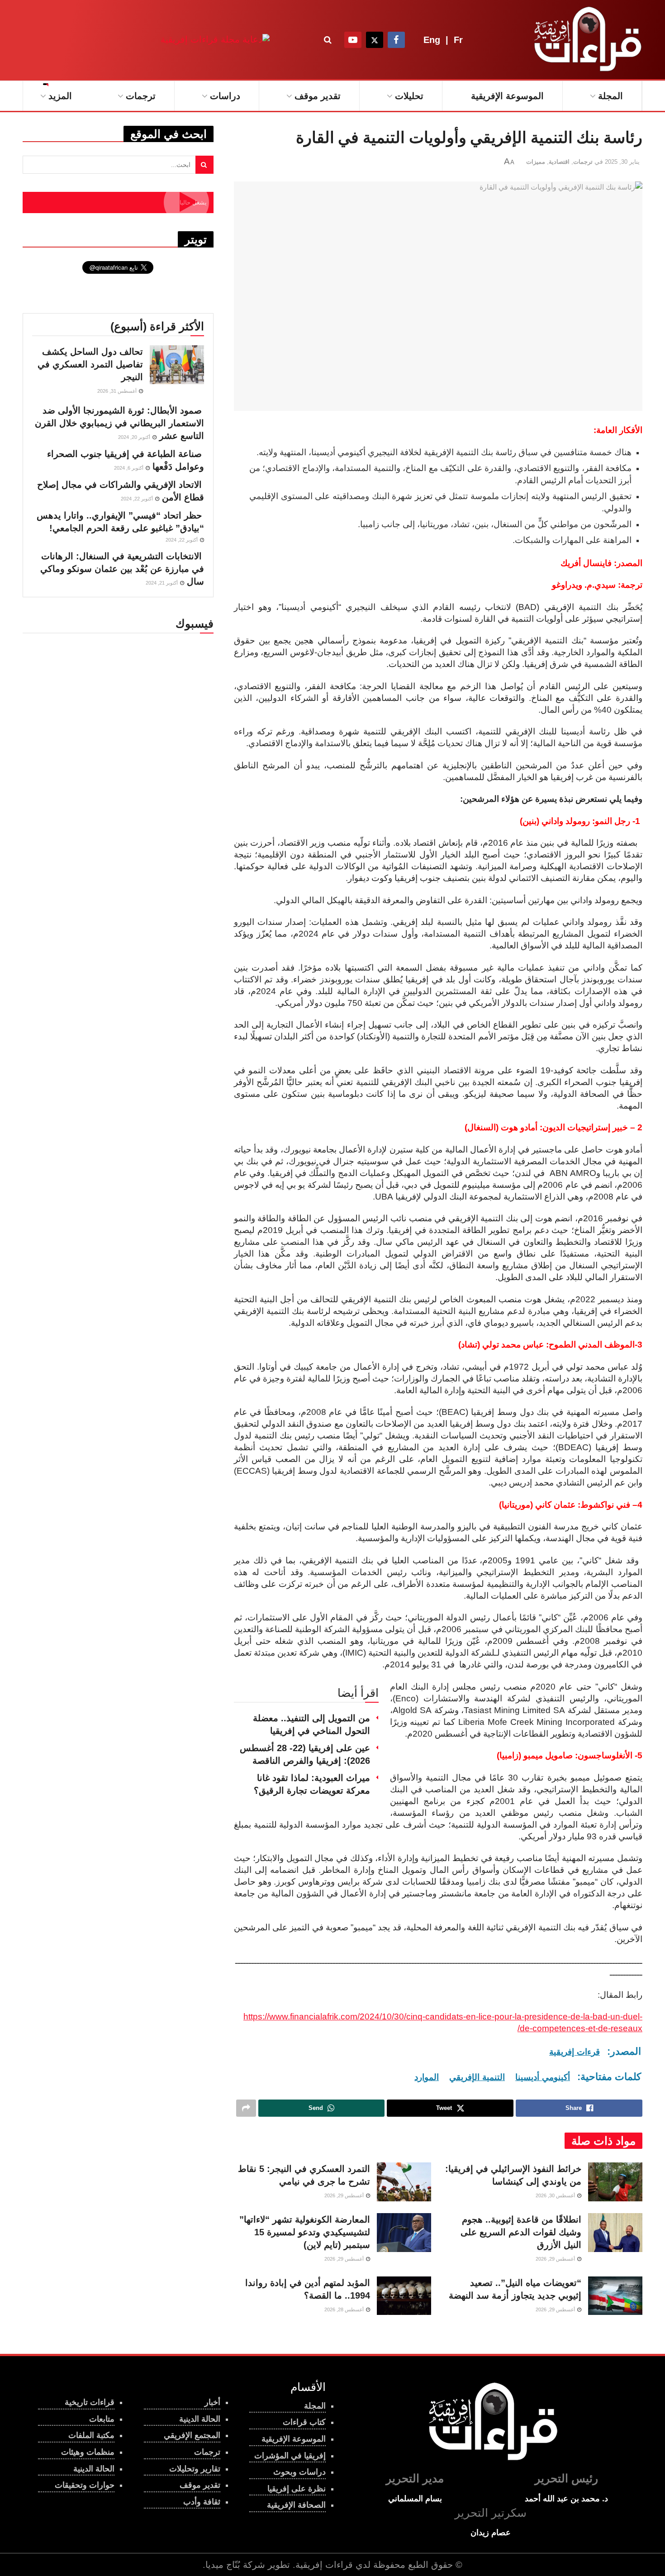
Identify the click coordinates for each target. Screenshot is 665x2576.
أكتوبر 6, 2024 (129, 468)
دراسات (225, 96)
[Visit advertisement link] (215, 40)
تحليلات (409, 96)
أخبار (212, 2402)
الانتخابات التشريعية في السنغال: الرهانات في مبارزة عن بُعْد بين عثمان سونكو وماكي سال (122, 569)
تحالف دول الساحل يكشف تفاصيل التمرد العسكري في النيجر (90, 364)
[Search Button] (328, 40)
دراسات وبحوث (299, 2472)
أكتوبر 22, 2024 (138, 499)
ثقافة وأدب (202, 2502)
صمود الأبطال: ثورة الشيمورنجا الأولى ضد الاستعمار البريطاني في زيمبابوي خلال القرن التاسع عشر (119, 423)
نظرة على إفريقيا (297, 2489)
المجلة (610, 96)
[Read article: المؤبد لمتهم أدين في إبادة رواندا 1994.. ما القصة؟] (404, 2296)
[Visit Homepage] (586, 40)
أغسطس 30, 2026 (556, 2195)
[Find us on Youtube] (353, 40)
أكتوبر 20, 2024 (135, 437)
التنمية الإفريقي (477, 2077)
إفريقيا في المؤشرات (290, 2456)
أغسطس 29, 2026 (345, 2195)
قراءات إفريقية (324, 2565)
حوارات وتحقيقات (85, 2485)
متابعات (102, 2419)
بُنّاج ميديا (223, 2565)
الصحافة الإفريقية (296, 2505)
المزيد (60, 96)
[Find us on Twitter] (375, 40)
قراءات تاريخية (90, 2402)
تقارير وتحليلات (195, 2469)
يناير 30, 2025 (622, 162)
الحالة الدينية (94, 2469)
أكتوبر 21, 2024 (162, 583)
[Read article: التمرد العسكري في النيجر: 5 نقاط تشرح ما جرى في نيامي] (404, 2182)
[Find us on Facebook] (396, 40)
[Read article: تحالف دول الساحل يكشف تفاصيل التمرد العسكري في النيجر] (177, 365)
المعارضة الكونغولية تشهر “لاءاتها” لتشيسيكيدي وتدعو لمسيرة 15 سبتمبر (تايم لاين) (305, 2232)
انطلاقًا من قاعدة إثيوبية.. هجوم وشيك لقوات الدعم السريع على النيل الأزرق (521, 2232)
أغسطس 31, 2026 (118, 391)
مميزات (536, 162)
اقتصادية (559, 162)
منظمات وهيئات (88, 2452)
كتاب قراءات (304, 2422)
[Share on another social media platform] (246, 2108)
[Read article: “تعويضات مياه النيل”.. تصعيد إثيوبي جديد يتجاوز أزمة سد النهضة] (615, 2296)
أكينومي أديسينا (543, 2077)
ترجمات (141, 96)
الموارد (427, 2077)
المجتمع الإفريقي (192, 2435)
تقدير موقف (318, 96)
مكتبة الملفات (91, 2435)
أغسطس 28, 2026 (345, 2309)
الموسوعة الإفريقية (507, 96)
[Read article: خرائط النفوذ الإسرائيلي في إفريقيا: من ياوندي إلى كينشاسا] (615, 2182)
